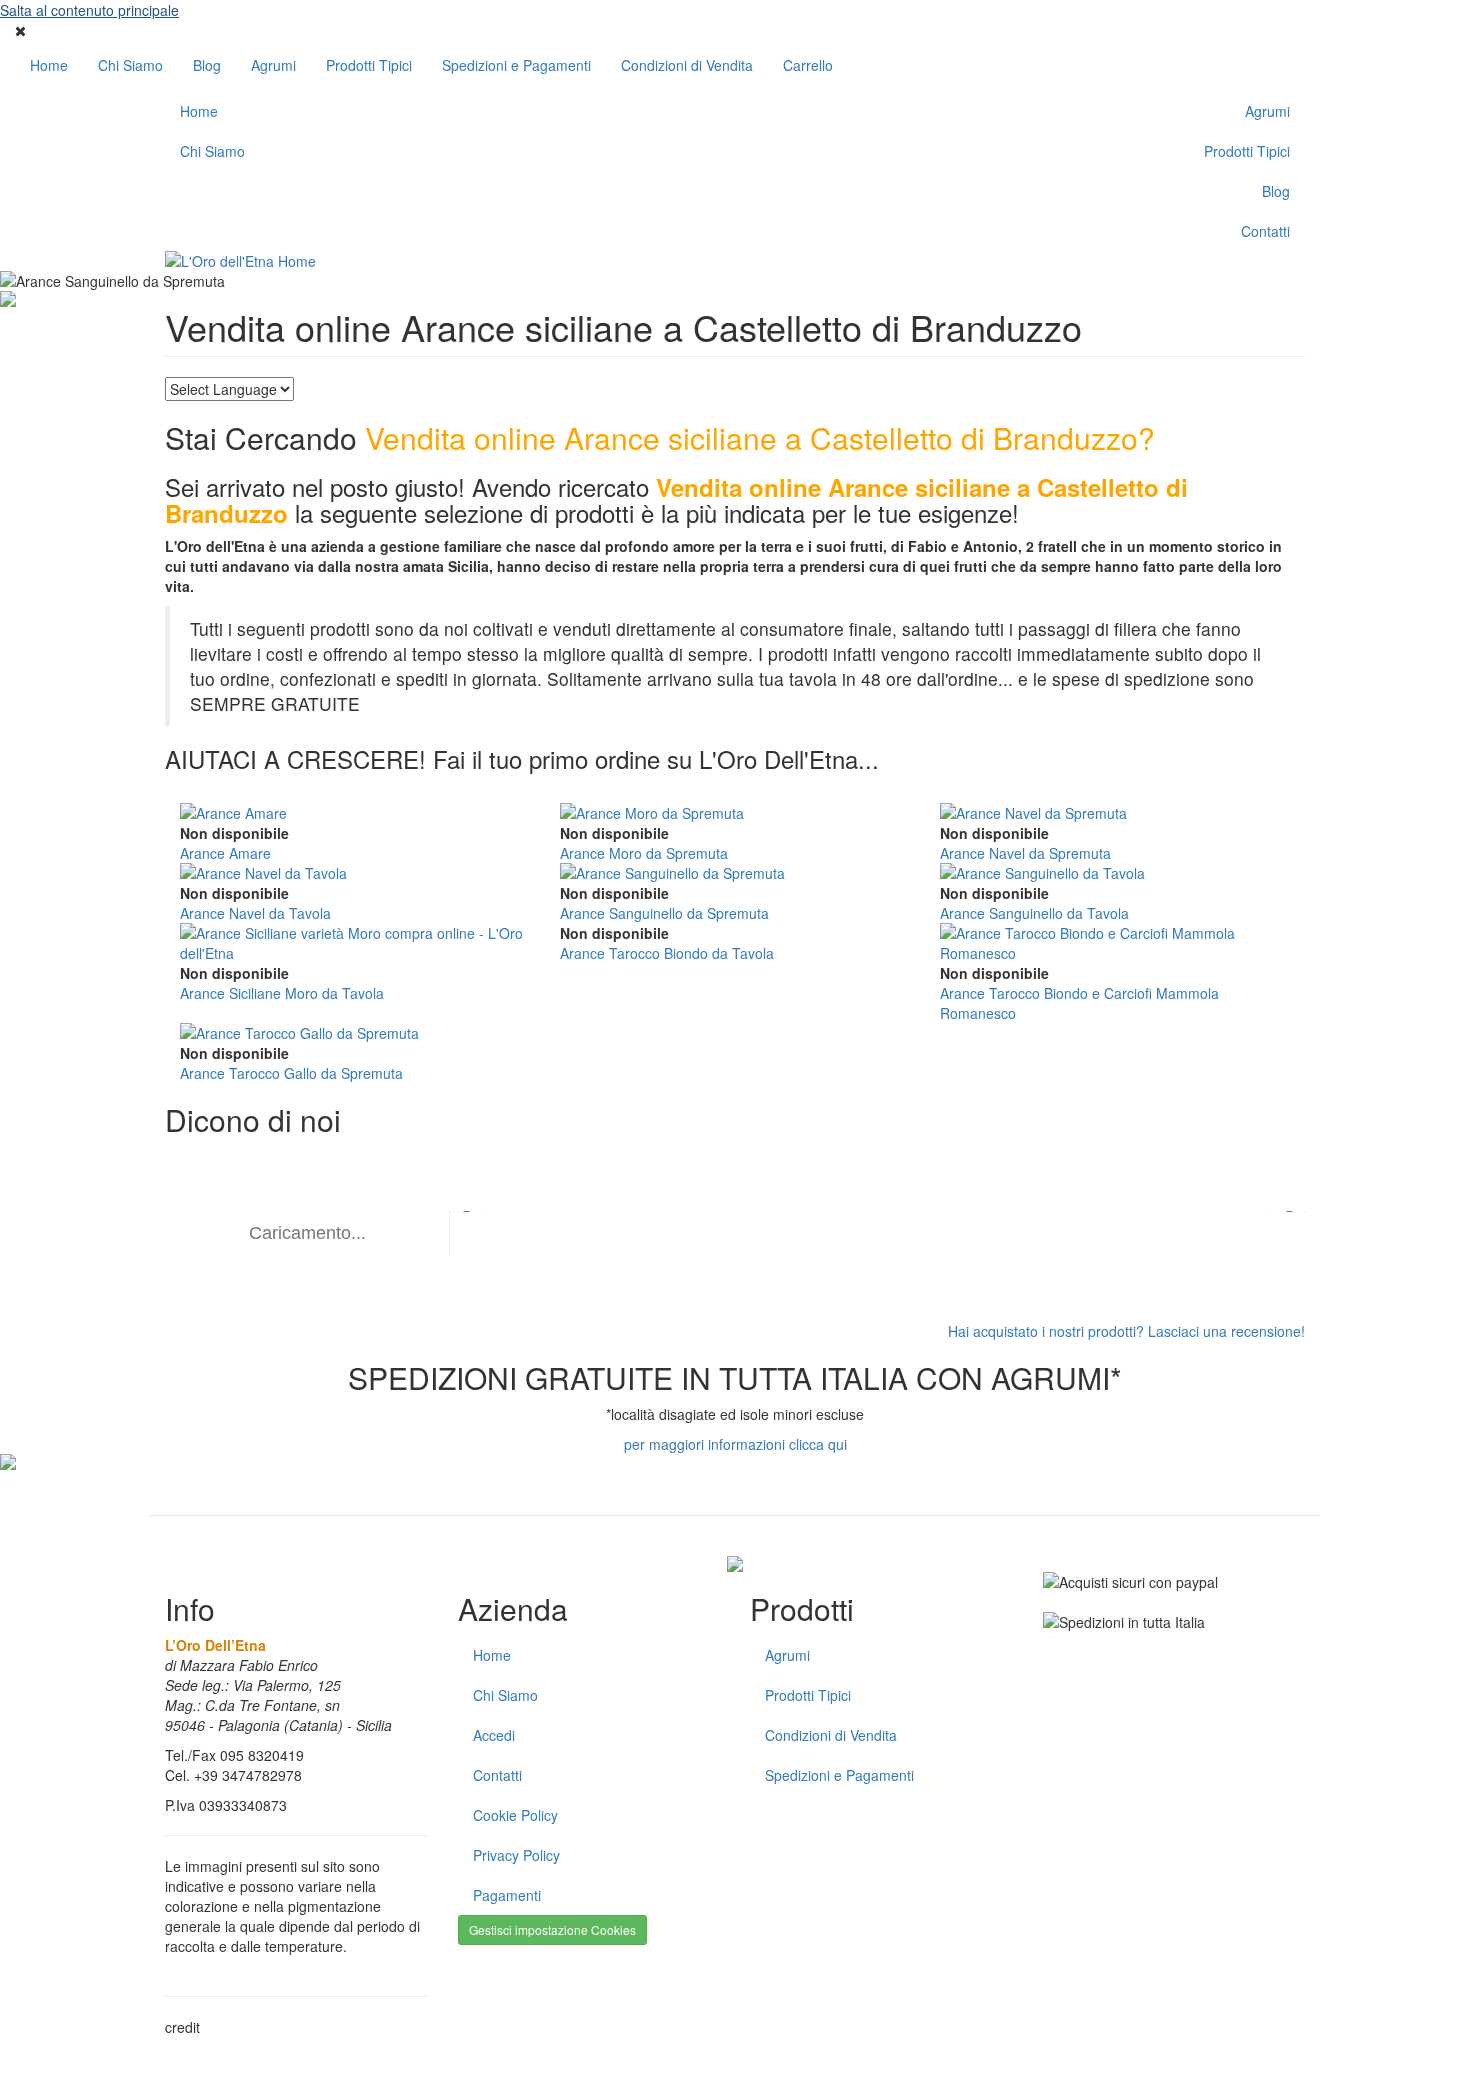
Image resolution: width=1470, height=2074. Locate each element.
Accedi (494, 1735)
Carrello (808, 65)
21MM (224, 2027)
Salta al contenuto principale (89, 10)
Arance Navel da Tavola (255, 913)
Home (49, 65)
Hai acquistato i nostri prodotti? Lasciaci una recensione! (1126, 1331)
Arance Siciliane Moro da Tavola (282, 993)
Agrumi (273, 65)
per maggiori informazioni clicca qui (735, 1444)
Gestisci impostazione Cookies (552, 1929)
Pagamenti (507, 1895)
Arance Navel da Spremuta (1025, 853)
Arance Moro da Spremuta (644, 853)
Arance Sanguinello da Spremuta (664, 913)
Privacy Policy (516, 1855)
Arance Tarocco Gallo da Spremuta (291, 1073)
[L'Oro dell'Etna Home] (491, 261)
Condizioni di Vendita (687, 65)
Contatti (1265, 231)
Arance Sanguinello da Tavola (1034, 913)
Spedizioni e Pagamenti (516, 65)
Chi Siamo (130, 65)
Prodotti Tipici (369, 65)
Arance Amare (225, 853)
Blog (207, 65)
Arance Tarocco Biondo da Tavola (667, 953)
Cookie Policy (515, 1815)
